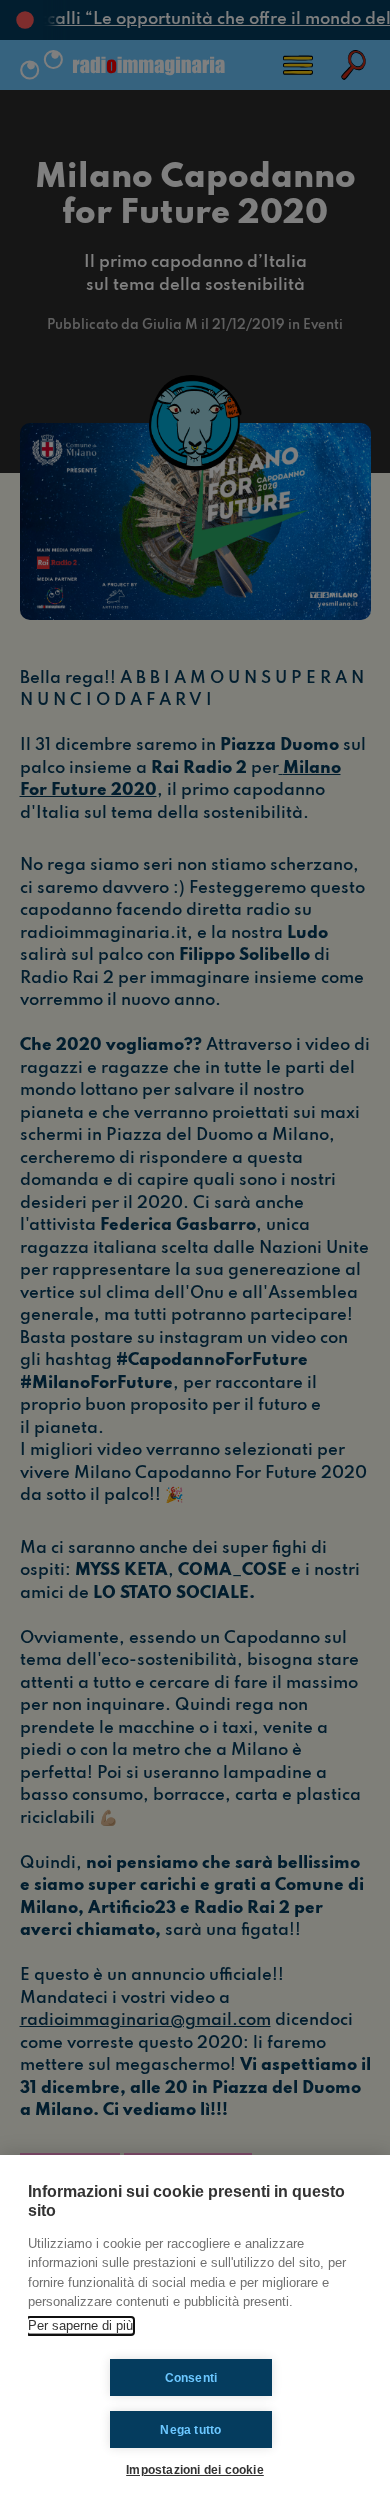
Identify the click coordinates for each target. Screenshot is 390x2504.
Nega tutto (190, 2430)
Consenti (191, 2378)
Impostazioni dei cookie (195, 2469)
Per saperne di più (80, 2325)
